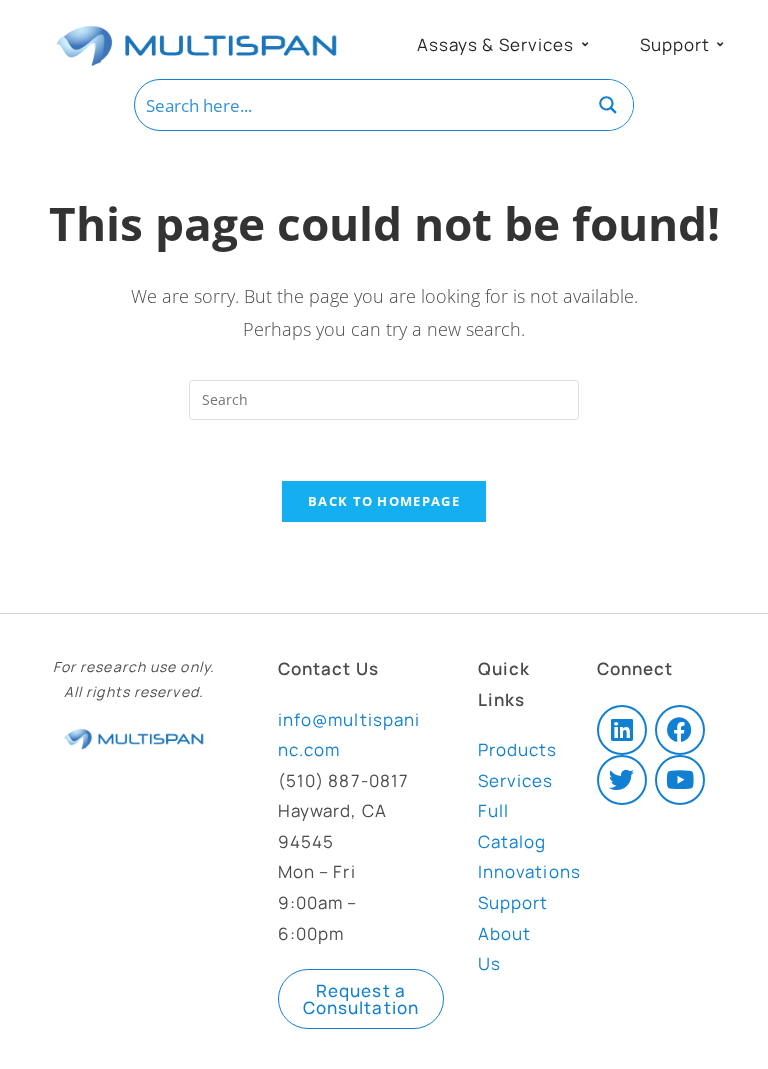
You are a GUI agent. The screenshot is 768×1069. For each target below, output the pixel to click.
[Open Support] (720, 45)
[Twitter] (622, 780)
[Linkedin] (622, 730)
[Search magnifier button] (608, 105)
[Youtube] (680, 780)
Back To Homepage (384, 501)
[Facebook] (680, 730)
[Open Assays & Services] (585, 45)
